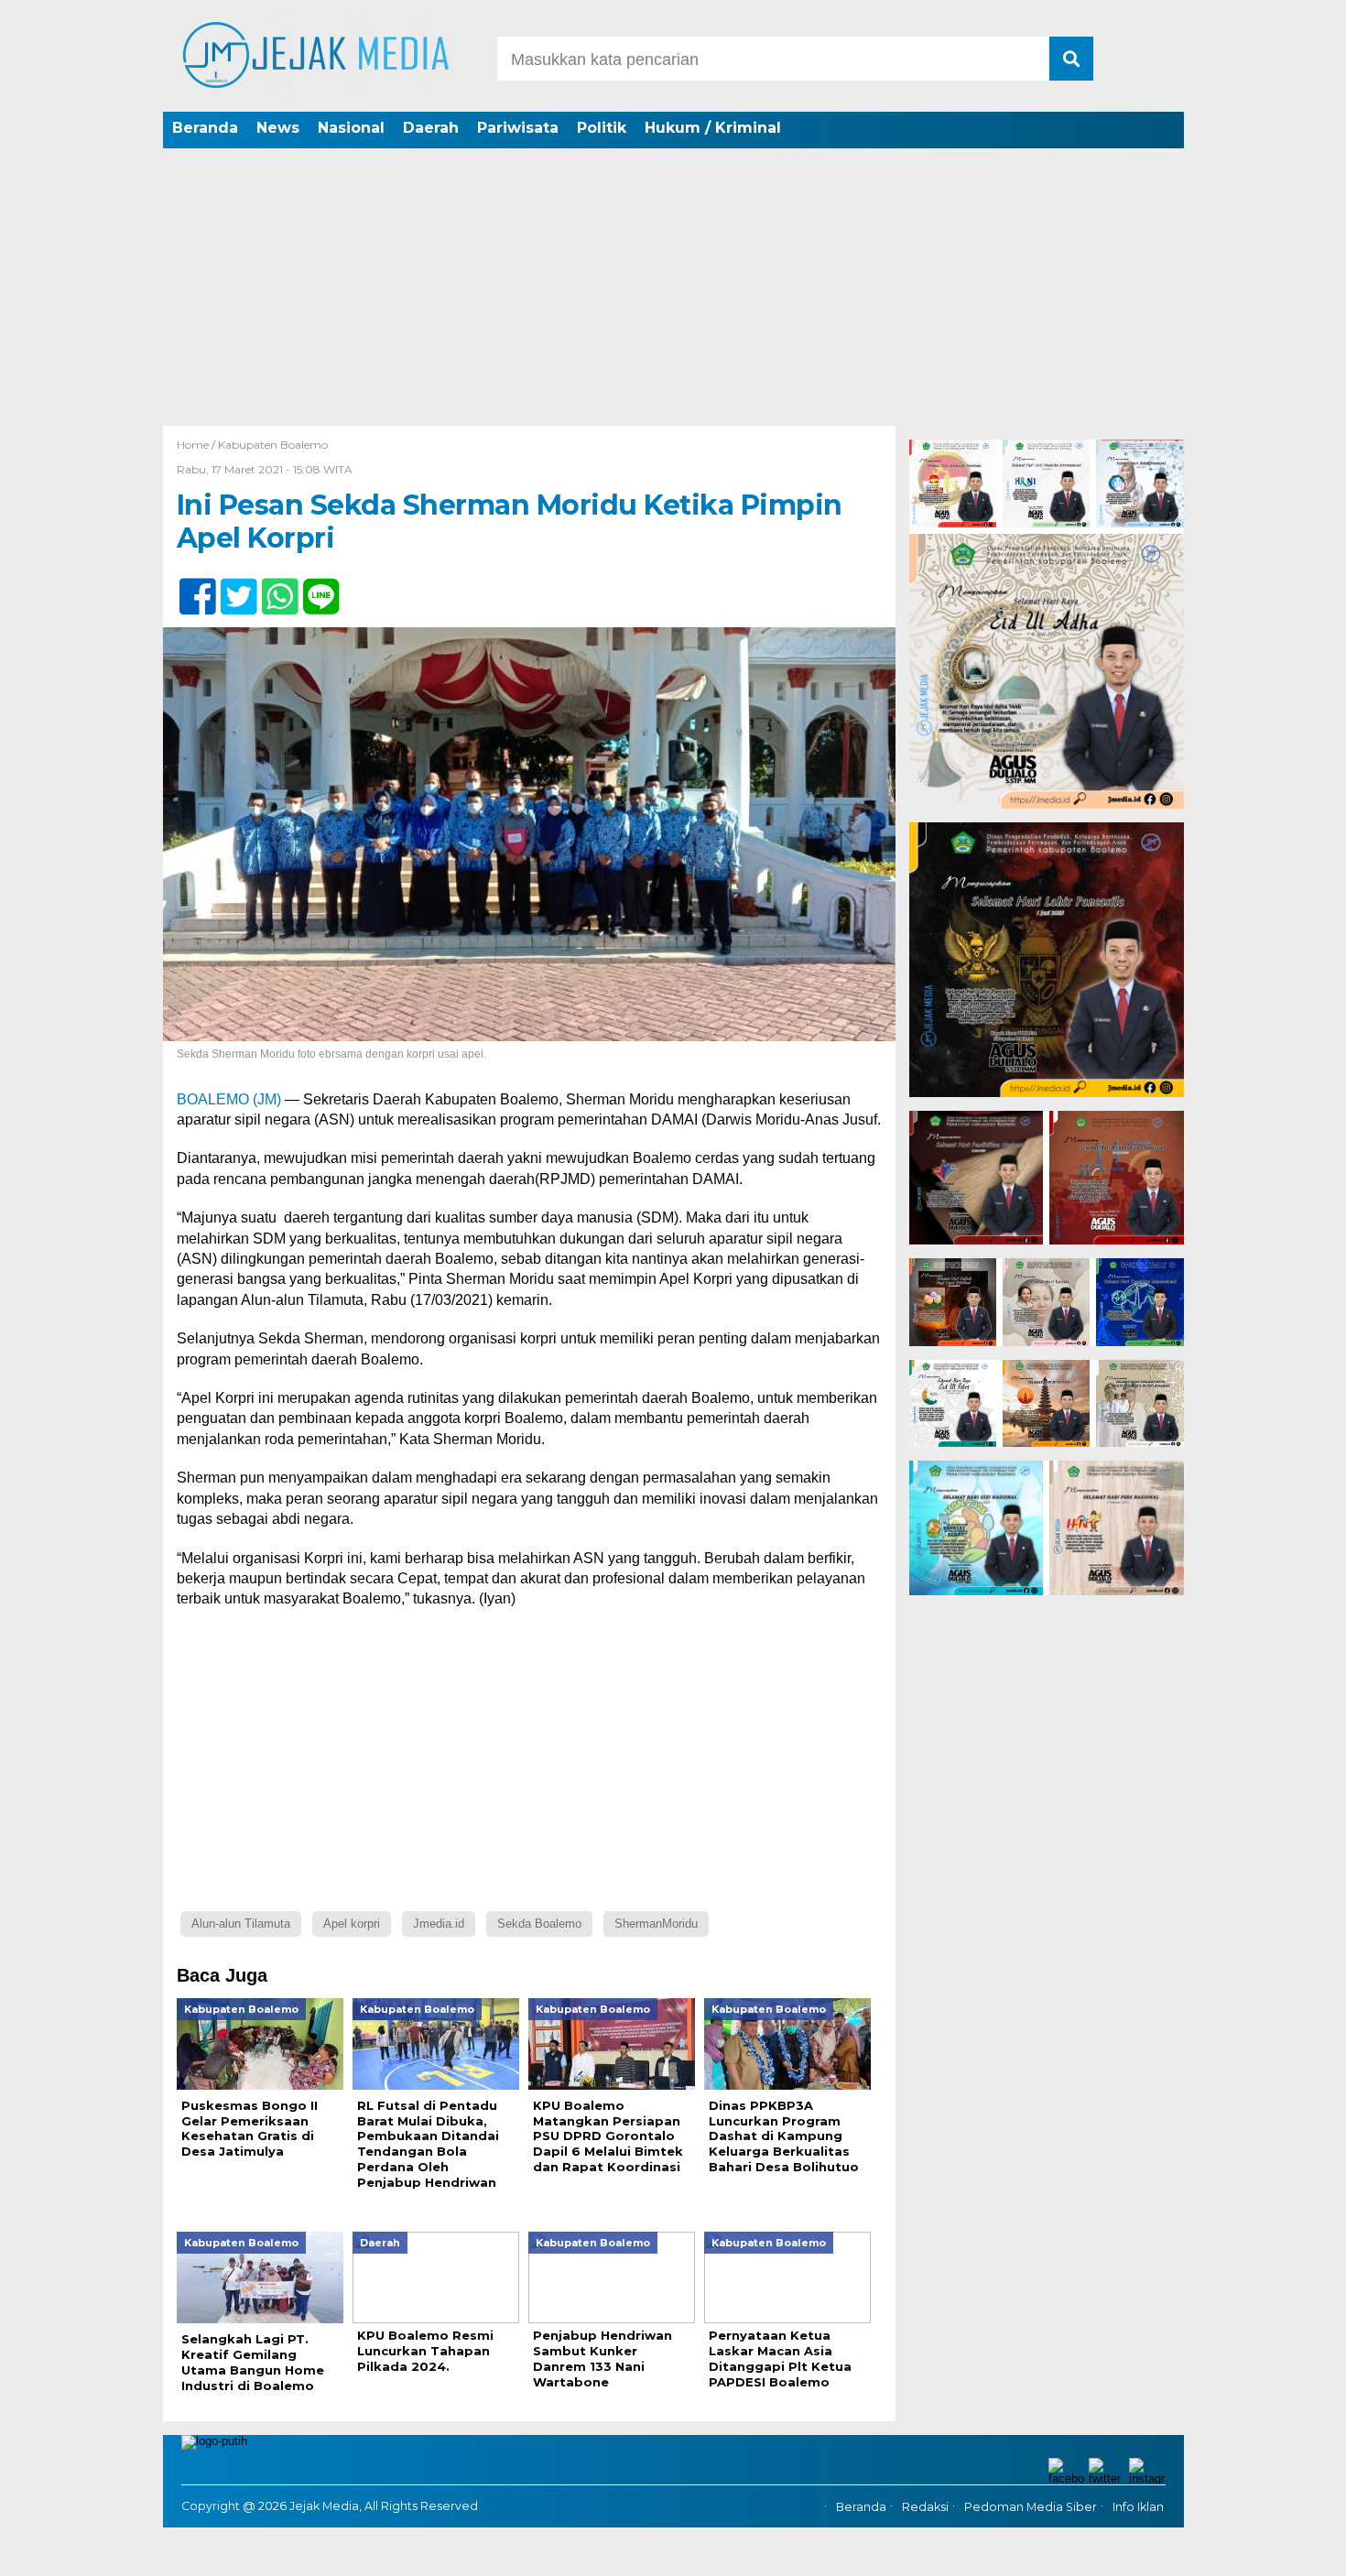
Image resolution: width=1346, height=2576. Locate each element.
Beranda (205, 128)
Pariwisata (518, 128)
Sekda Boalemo (539, 1924)
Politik (602, 128)
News (278, 128)
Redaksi (925, 2507)
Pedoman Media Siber (1031, 2507)
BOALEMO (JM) (229, 1099)
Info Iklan (1138, 2507)
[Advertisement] (673, 288)
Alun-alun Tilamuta (241, 1924)
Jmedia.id (439, 1924)
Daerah (431, 128)
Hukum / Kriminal (713, 128)
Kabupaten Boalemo (273, 445)
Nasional (351, 128)
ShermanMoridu (656, 1924)
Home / (197, 445)
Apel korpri (352, 1924)
